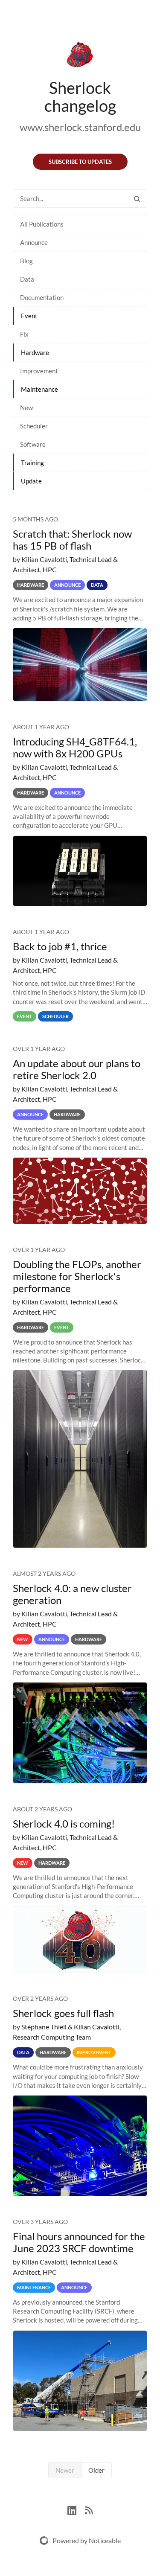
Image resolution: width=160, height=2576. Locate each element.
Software (33, 444)
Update (31, 481)
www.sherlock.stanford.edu (80, 127)
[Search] (137, 199)
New (26, 408)
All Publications (42, 224)
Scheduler (34, 426)
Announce (34, 242)
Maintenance (39, 389)
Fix (24, 334)
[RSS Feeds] (89, 2510)
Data (27, 279)
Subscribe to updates (80, 162)
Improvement (39, 371)
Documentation (42, 297)
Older (96, 2470)
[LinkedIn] (76, 2510)
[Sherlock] (80, 56)
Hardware (35, 352)
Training (32, 463)
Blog (26, 261)
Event (29, 316)
